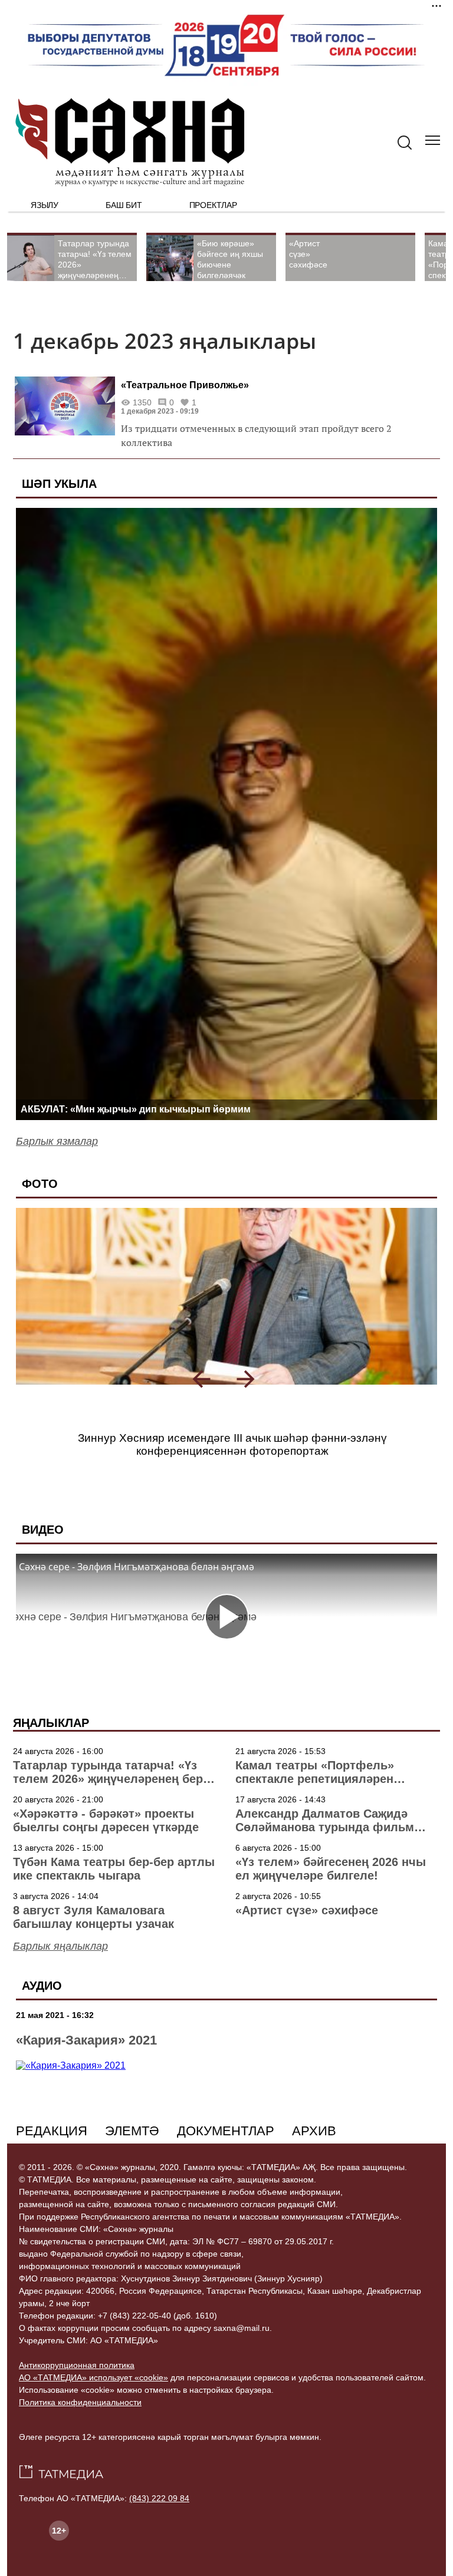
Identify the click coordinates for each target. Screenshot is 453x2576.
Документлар (226, 2131)
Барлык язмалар (57, 1141)
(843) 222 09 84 (159, 2498)
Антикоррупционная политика (77, 2365)
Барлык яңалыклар (60, 1946)
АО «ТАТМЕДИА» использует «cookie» (93, 2377)
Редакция (52, 2131)
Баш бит (124, 205)
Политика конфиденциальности (80, 2402)
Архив (314, 2131)
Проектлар (213, 205)
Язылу (45, 205)
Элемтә (132, 2131)
